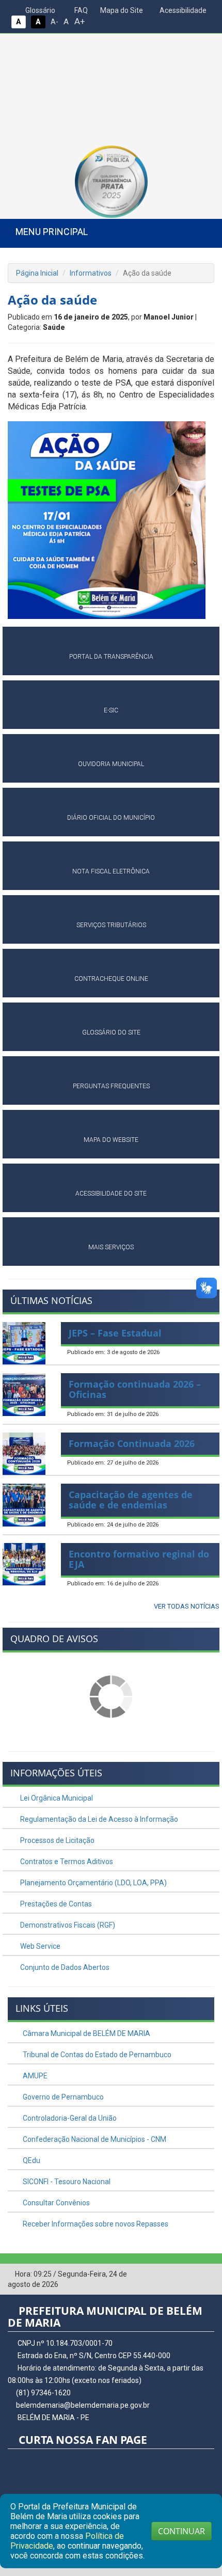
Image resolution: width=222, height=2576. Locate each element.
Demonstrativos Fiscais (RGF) (67, 1925)
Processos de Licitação (57, 1840)
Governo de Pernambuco (62, 2097)
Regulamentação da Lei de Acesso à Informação (98, 1819)
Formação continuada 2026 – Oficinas (135, 1389)
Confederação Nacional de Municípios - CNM (94, 2139)
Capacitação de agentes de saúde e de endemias (131, 1500)
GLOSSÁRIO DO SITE (111, 1032)
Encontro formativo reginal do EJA (139, 1559)
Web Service (39, 1946)
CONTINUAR (181, 2531)
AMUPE (34, 2076)
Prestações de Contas (55, 1904)
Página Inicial (37, 273)
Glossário (39, 10)
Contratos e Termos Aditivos (66, 1862)
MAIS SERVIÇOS (111, 1247)
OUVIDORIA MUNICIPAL (111, 764)
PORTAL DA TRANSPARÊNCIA (111, 657)
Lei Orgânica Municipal (56, 1798)
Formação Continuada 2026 (132, 1443)
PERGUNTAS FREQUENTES (111, 1086)
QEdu (31, 2160)
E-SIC (111, 710)
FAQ (80, 10)
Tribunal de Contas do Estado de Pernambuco (96, 2055)
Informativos (91, 273)
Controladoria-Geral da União (69, 2118)
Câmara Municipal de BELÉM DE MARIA (86, 2033)
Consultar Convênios (55, 2203)
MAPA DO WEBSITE (111, 1140)
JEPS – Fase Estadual (115, 1333)
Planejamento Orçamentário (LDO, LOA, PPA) (93, 1883)
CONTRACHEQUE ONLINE (111, 979)
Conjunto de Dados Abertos (64, 1967)
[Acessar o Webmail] (191, 2275)
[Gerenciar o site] (207, 2275)
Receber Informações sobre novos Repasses (95, 2224)
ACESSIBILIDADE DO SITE (111, 1194)
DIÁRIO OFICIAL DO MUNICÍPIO (111, 818)
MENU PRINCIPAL (52, 232)
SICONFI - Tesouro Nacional (66, 2182)
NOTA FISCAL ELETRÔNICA (111, 871)
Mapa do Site (121, 10)
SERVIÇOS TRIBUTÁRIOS (111, 925)
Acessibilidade (182, 10)
